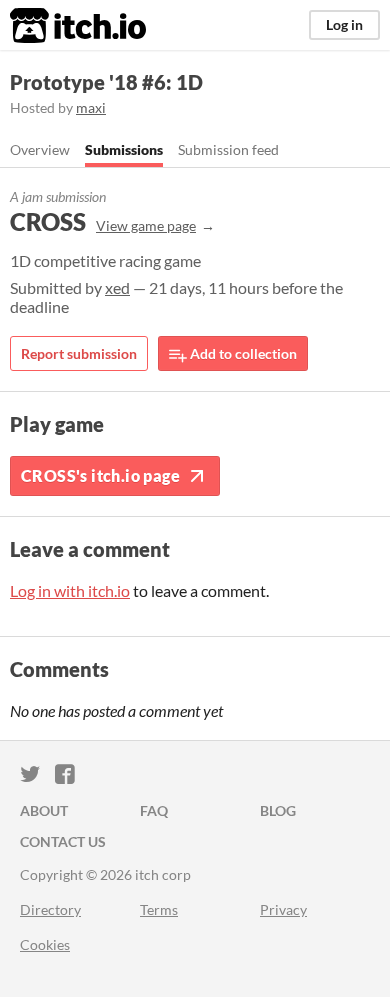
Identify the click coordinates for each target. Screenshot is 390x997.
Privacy (283, 909)
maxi (91, 107)
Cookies (45, 944)
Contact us (63, 841)
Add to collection (242, 353)
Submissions (124, 149)
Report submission (79, 353)
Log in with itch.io (70, 590)
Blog (278, 810)
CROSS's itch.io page (100, 475)
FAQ (154, 810)
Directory (50, 909)
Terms (159, 909)
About (44, 810)
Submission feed (228, 149)
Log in (344, 24)
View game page (146, 225)
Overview (40, 149)
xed (117, 287)
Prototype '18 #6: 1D (106, 82)
